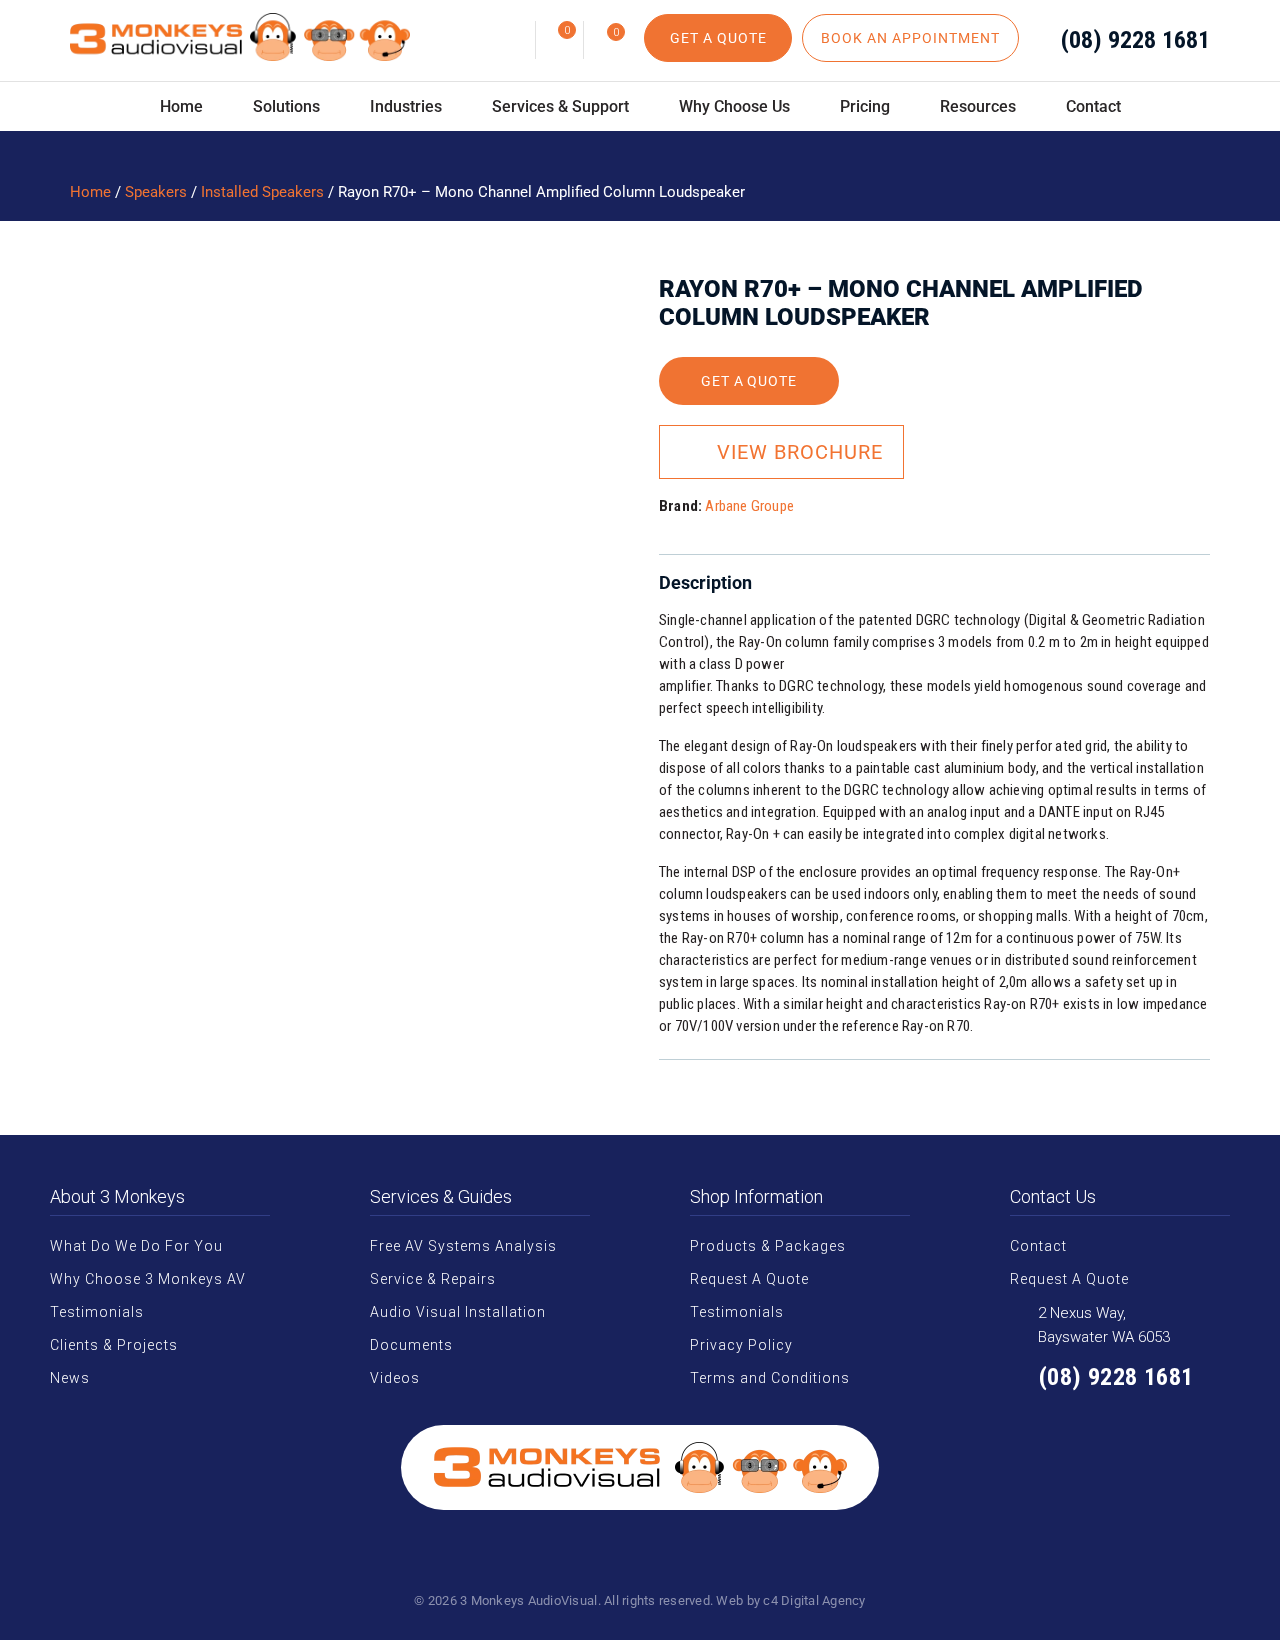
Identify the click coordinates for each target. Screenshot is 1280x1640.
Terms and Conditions (770, 1378)
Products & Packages (768, 1246)
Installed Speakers (262, 192)
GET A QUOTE (718, 38)
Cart (567, 30)
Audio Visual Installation (458, 1312)
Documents (411, 1345)
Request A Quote (749, 1279)
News (70, 1378)
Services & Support (560, 106)
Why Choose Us (734, 106)
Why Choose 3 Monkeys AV (148, 1279)
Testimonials (97, 1312)
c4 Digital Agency (814, 1600)
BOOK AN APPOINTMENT (910, 38)
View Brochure (800, 452)
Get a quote (749, 381)
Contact (1093, 106)
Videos (395, 1378)
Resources (978, 106)
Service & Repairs (433, 1279)
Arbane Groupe (749, 506)
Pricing (865, 106)
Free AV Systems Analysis (463, 1246)
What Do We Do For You (136, 1246)
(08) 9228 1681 (1135, 40)
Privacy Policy (741, 1345)
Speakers (156, 192)
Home (181, 106)
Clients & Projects (114, 1345)
